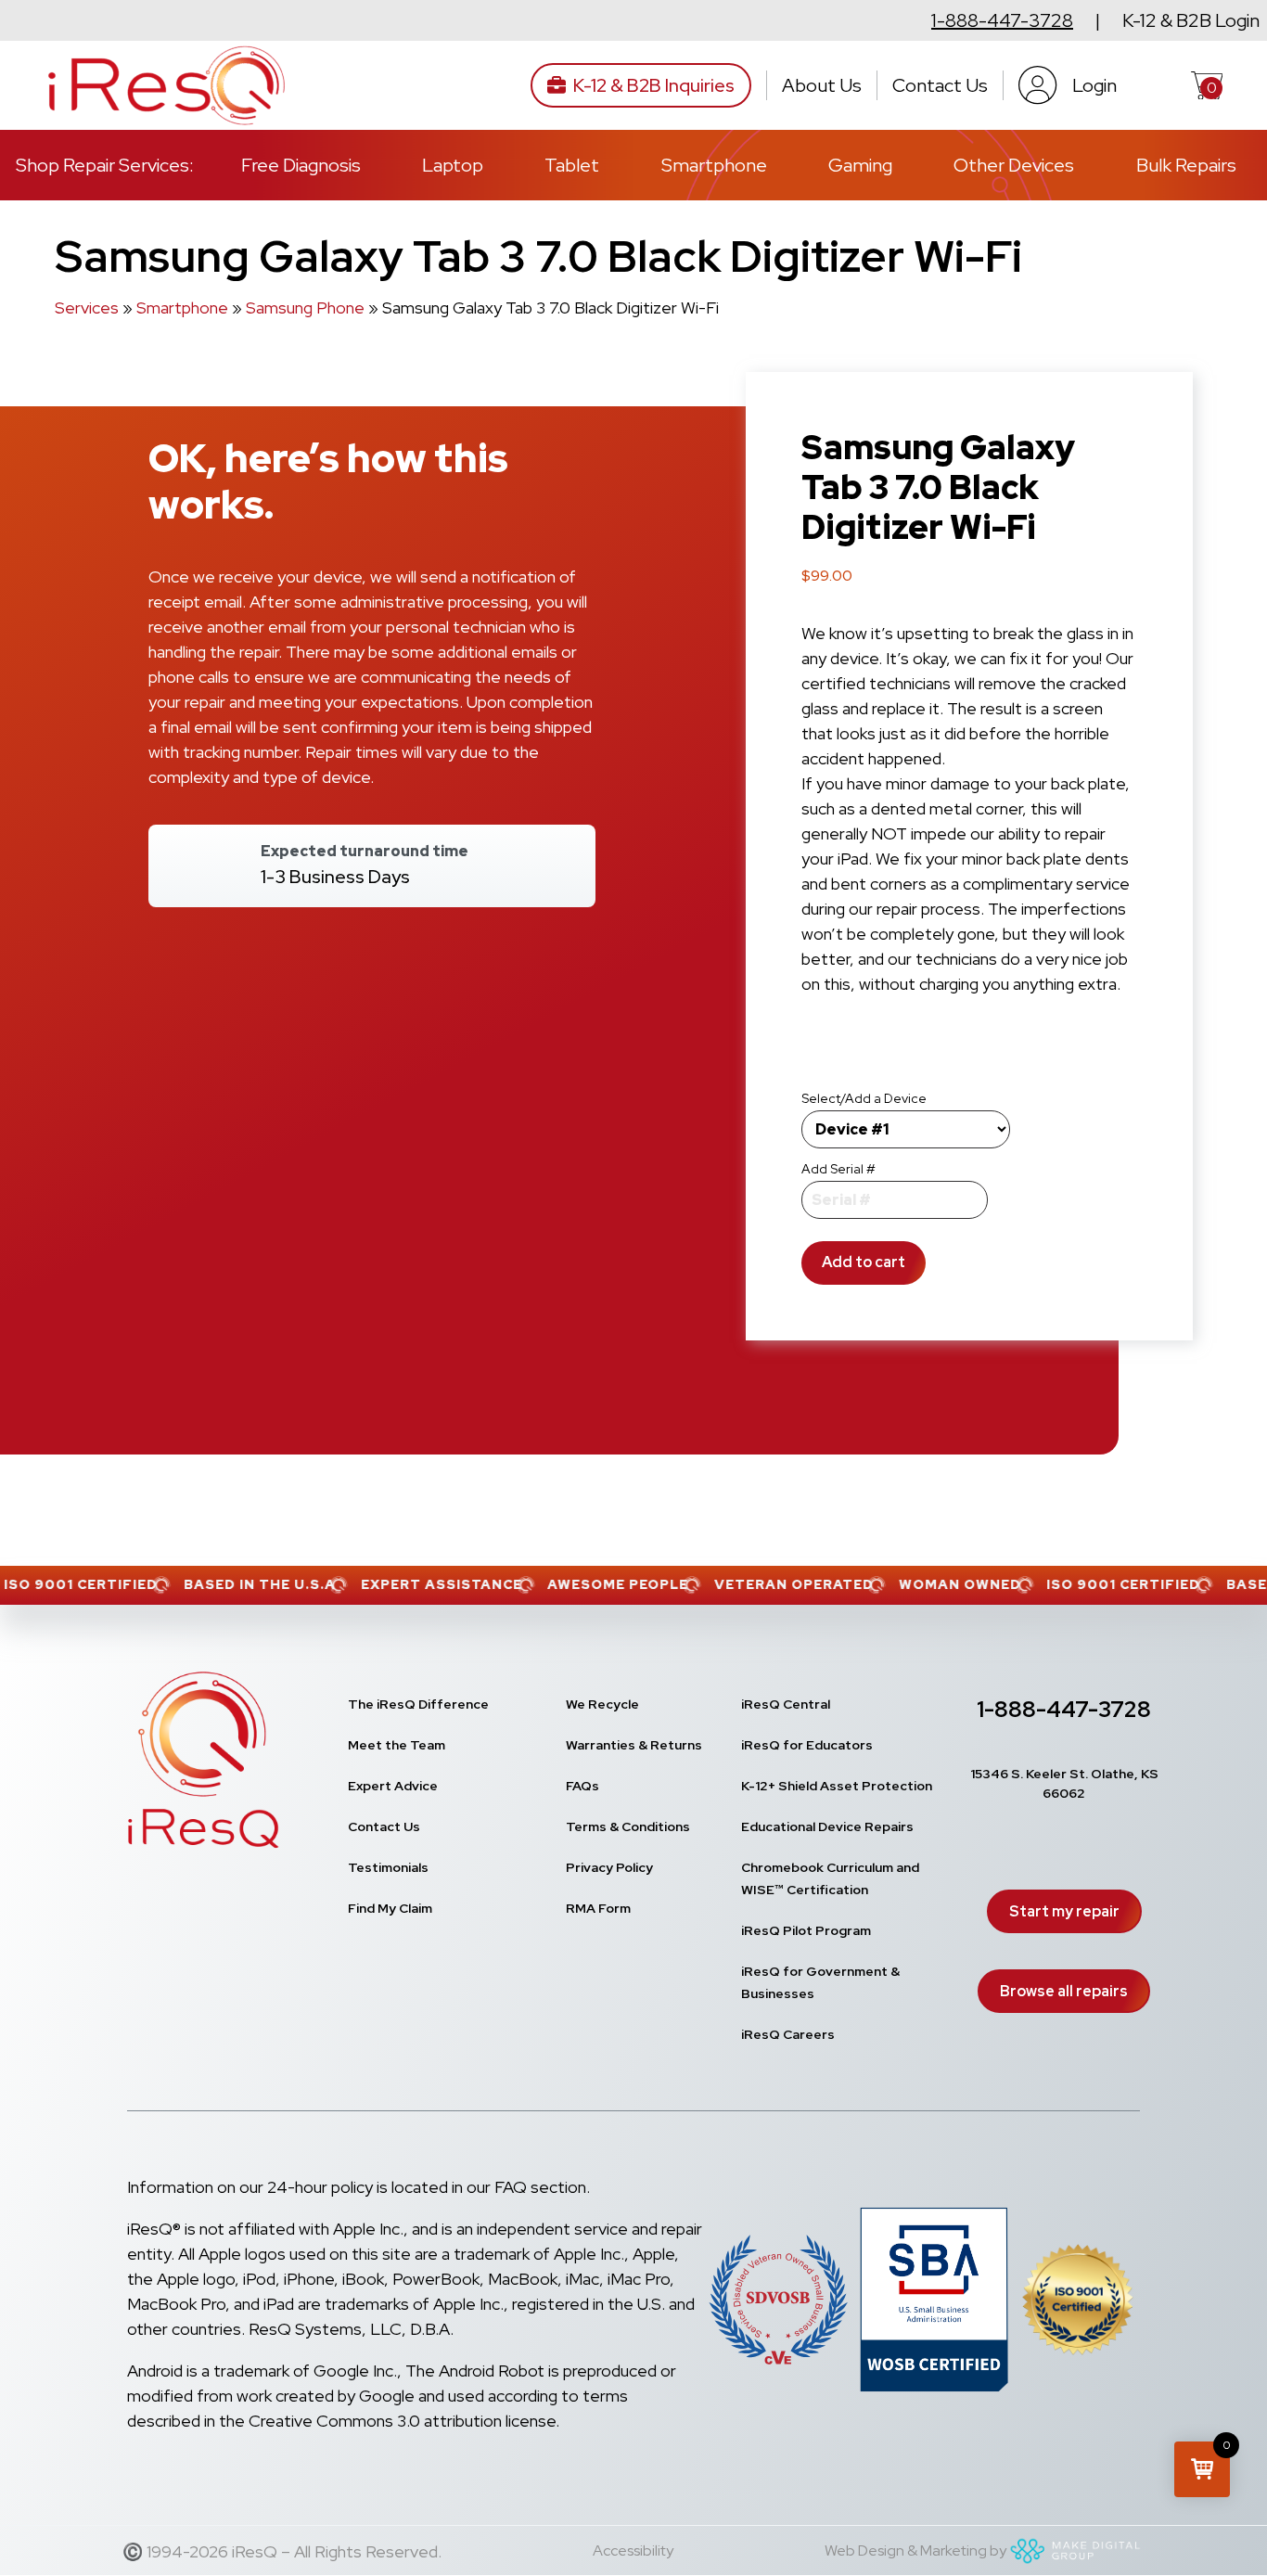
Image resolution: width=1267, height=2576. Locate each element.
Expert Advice (393, 1786)
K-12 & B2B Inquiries (654, 85)
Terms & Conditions (628, 1826)
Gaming (860, 165)
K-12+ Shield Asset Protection (837, 1786)
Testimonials (388, 1867)
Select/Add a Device (864, 1098)
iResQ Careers (788, 2034)
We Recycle (602, 1704)
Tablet (572, 165)
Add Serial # (838, 1169)
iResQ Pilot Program (806, 1930)
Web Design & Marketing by (915, 2550)
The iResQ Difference (418, 1704)
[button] (1202, 2469)
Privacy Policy (609, 1867)
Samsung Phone (305, 308)
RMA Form (598, 1908)
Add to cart (864, 1262)
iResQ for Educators (807, 1745)
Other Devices (1014, 165)
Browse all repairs (1064, 1991)
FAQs (582, 1786)
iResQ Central (786, 1704)
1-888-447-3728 (1002, 20)
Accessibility (633, 2550)
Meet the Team (397, 1745)
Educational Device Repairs (827, 1826)
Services (87, 308)
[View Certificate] (1078, 2304)
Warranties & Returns (634, 1745)
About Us (822, 85)
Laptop (453, 165)
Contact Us (940, 85)
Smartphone (714, 165)
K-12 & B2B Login (1191, 20)
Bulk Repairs (1186, 165)
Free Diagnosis (301, 165)
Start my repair (1064, 1911)
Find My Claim (390, 1908)
